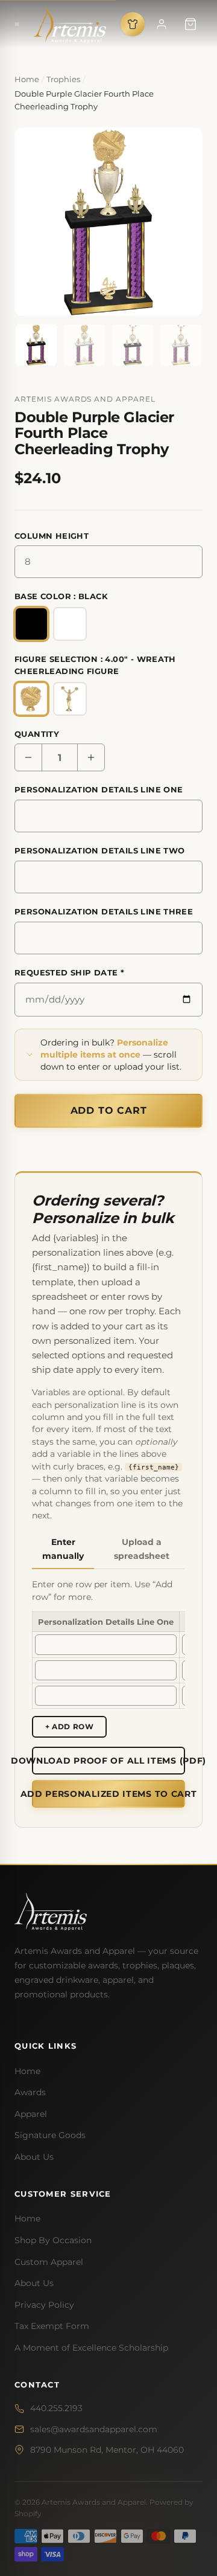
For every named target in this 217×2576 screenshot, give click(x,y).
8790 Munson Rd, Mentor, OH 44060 (107, 2450)
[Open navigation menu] (17, 24)
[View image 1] (36, 345)
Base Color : (61, 596)
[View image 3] (133, 345)
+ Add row (69, 1726)
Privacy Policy (44, 2305)
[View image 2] (84, 345)
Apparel (31, 2114)
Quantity (37, 734)
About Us (34, 2157)
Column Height (52, 536)
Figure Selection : (95, 665)
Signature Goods (50, 2135)
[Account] (162, 24)
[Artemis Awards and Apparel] (70, 24)
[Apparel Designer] (133, 24)
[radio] (31, 624)
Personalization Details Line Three (104, 911)
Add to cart (109, 1110)
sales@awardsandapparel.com (94, 2429)
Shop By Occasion (53, 2240)
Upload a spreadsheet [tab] (142, 1549)
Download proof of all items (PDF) (108, 1761)
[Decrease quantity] (28, 757)
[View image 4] (181, 345)
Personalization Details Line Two (99, 850)
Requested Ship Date (69, 972)
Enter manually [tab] (63, 1549)
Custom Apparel (49, 2262)
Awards (30, 2092)
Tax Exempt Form (52, 2326)
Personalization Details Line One (99, 789)
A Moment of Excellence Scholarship (91, 2348)
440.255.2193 (56, 2408)
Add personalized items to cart (108, 1794)
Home (27, 2071)
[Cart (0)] (190, 24)
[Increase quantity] (91, 757)
